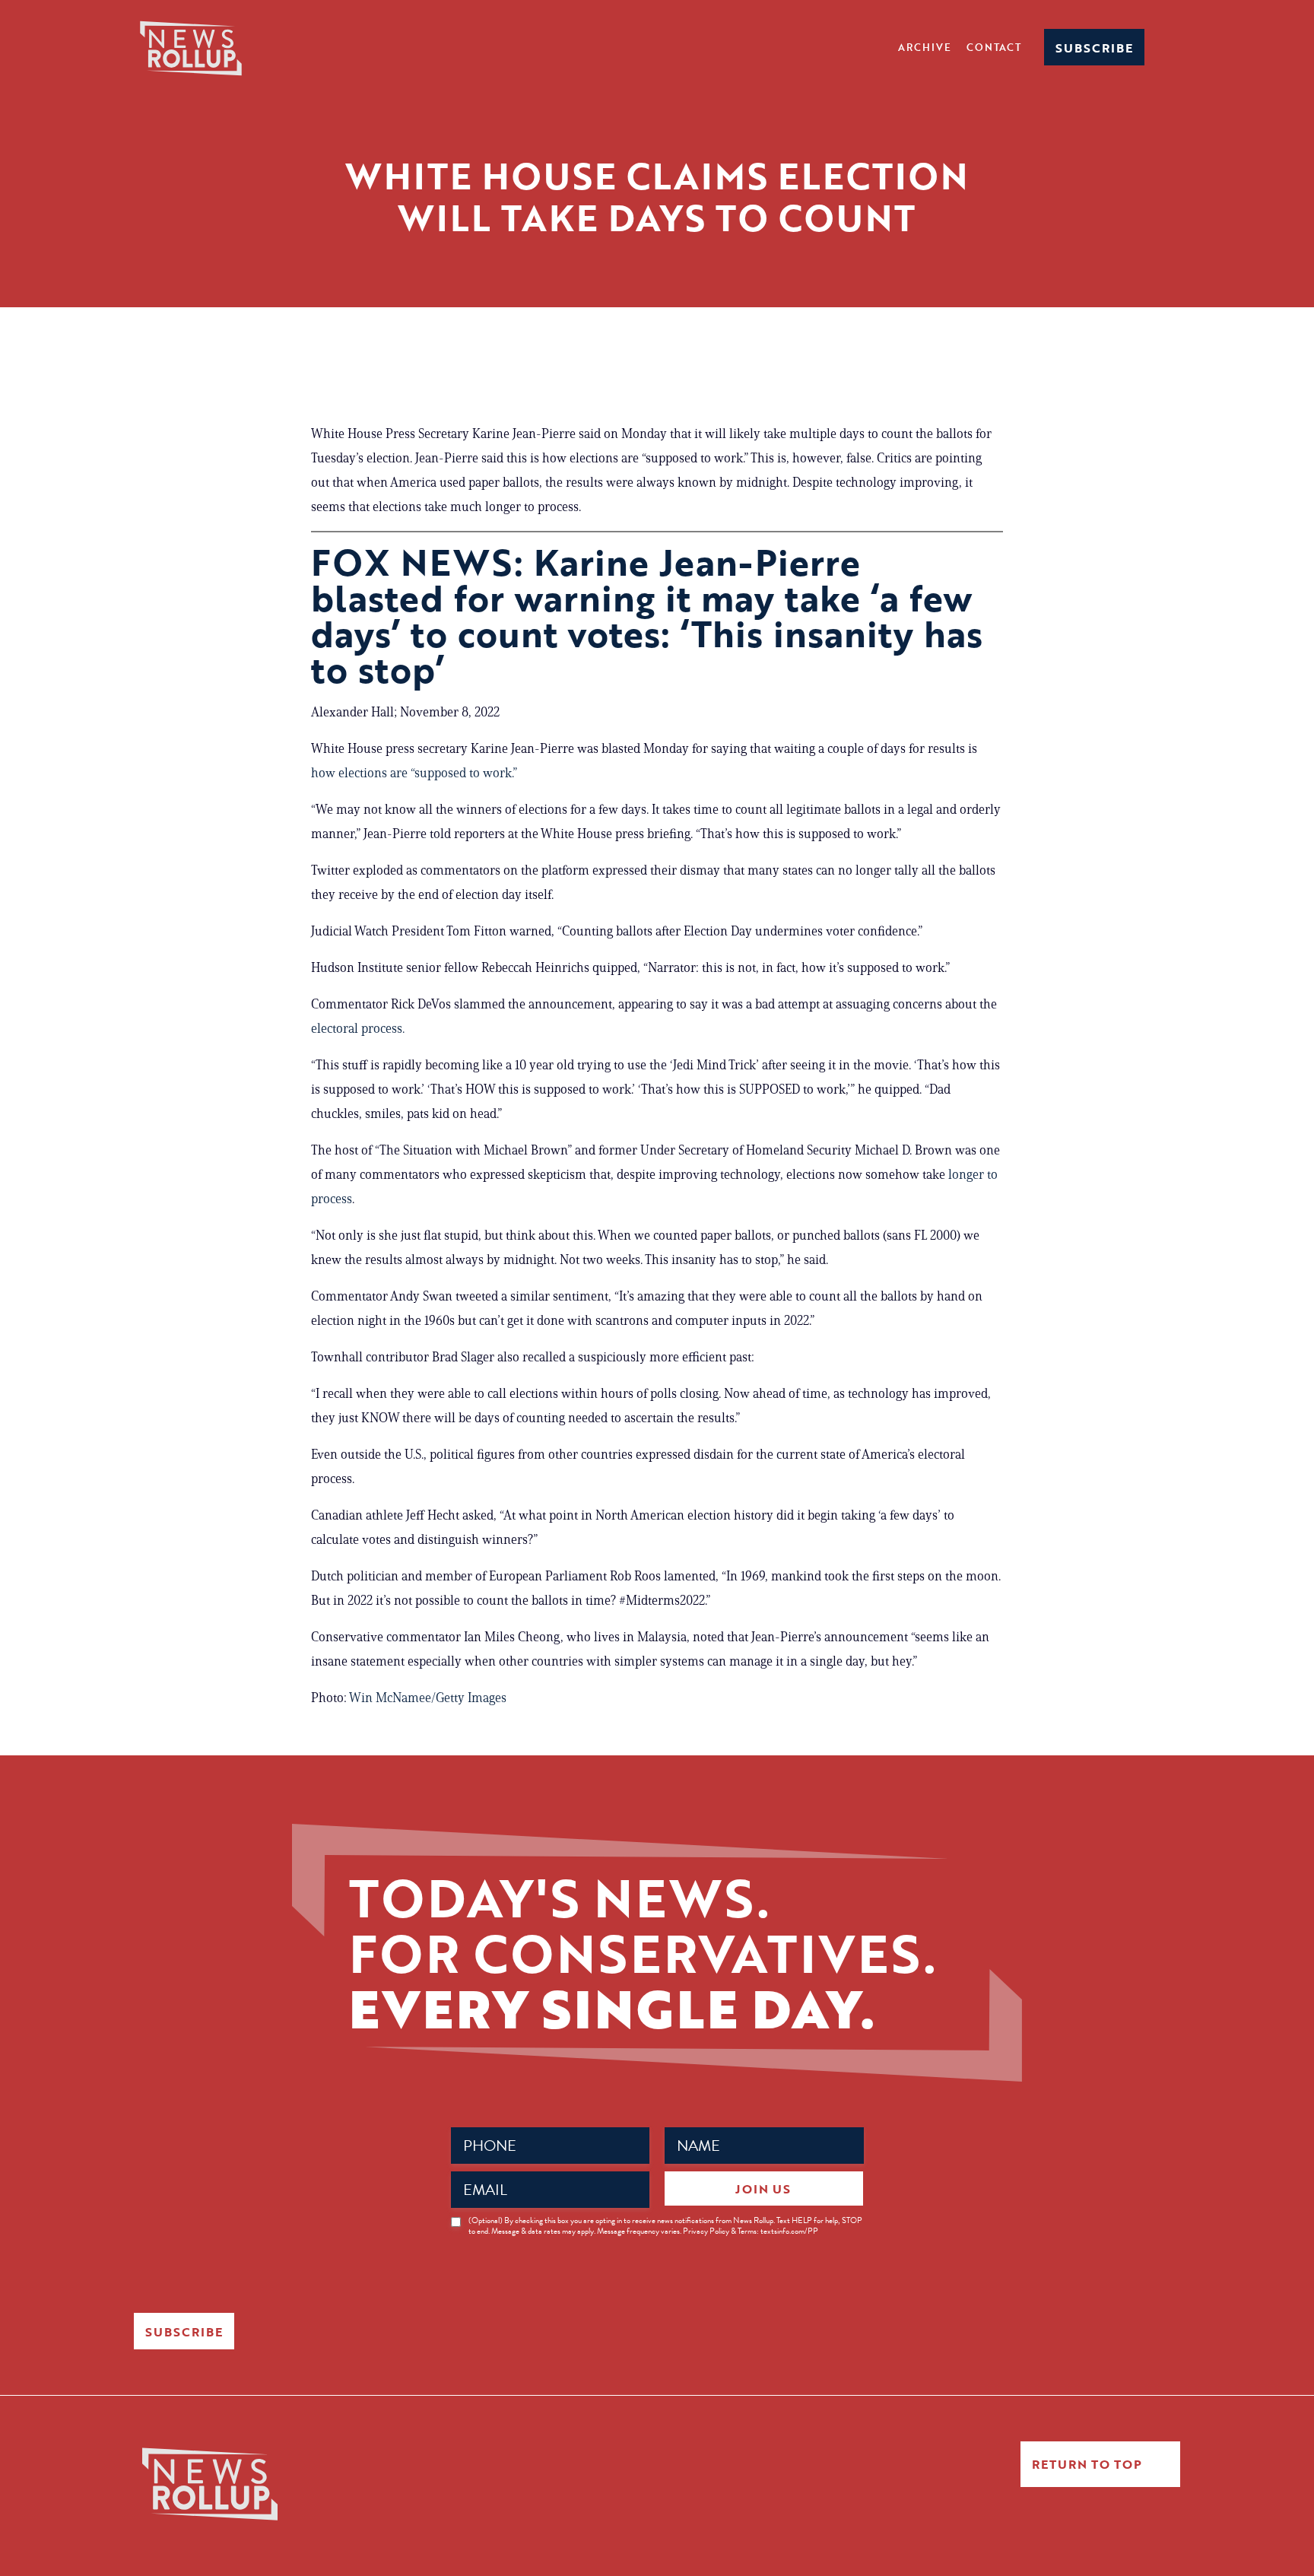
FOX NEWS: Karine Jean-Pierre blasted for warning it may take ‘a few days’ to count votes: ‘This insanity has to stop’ (647, 616)
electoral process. (358, 1028)
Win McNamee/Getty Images (428, 1698)
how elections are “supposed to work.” (416, 773)
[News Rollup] (191, 47)
